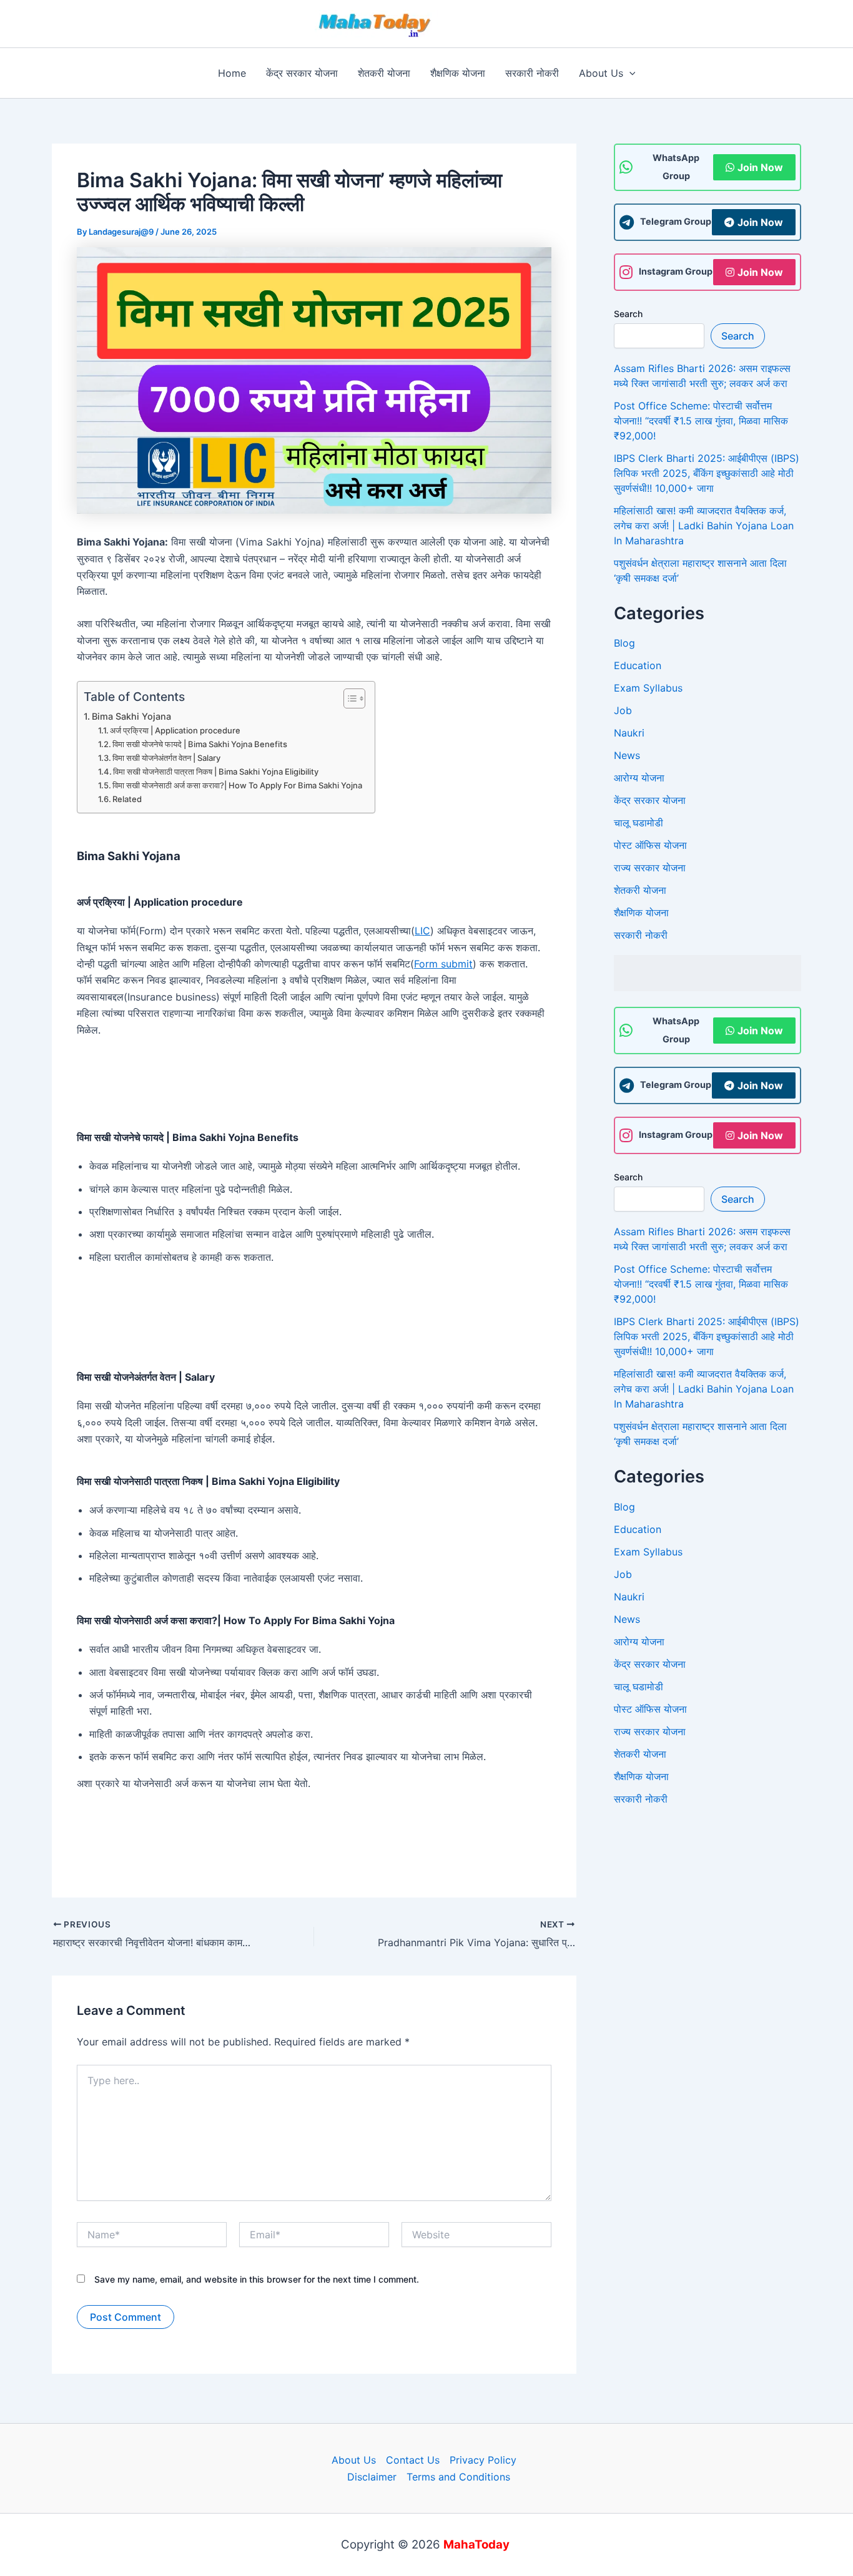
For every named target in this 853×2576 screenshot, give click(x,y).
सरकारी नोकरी (641, 935)
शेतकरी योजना (640, 890)
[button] (629, 73)
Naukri (629, 733)
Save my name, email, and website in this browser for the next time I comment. (257, 2279)
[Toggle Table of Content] (348, 698)
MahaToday (493, 23)
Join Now (760, 167)
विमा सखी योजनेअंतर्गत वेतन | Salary (166, 758)
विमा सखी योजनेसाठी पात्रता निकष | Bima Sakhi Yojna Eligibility (216, 771)
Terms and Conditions (458, 2477)
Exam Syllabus (648, 688)
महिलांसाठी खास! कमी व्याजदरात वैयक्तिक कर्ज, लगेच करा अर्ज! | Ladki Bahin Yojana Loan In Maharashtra (704, 526)
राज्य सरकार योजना (650, 868)
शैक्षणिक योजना (641, 913)
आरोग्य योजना (639, 778)
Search (628, 314)
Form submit (443, 964)
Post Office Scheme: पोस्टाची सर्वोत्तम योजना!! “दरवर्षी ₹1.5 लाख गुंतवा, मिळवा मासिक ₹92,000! (701, 421)
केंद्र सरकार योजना (650, 800)
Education (638, 665)
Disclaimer (372, 2477)
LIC (422, 931)
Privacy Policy (483, 2460)
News (627, 755)
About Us (354, 2460)
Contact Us (413, 2460)
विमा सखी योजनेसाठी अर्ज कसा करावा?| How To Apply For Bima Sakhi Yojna (237, 785)
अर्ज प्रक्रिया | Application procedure (175, 730)
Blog (624, 643)
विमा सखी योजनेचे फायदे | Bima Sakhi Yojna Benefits (200, 744)
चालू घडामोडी (639, 823)
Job (623, 710)
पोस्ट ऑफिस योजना (650, 845)
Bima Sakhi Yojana (131, 716)
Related (127, 799)
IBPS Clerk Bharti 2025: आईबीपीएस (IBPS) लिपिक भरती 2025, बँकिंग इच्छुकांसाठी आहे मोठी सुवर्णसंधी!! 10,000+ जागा (707, 473)
